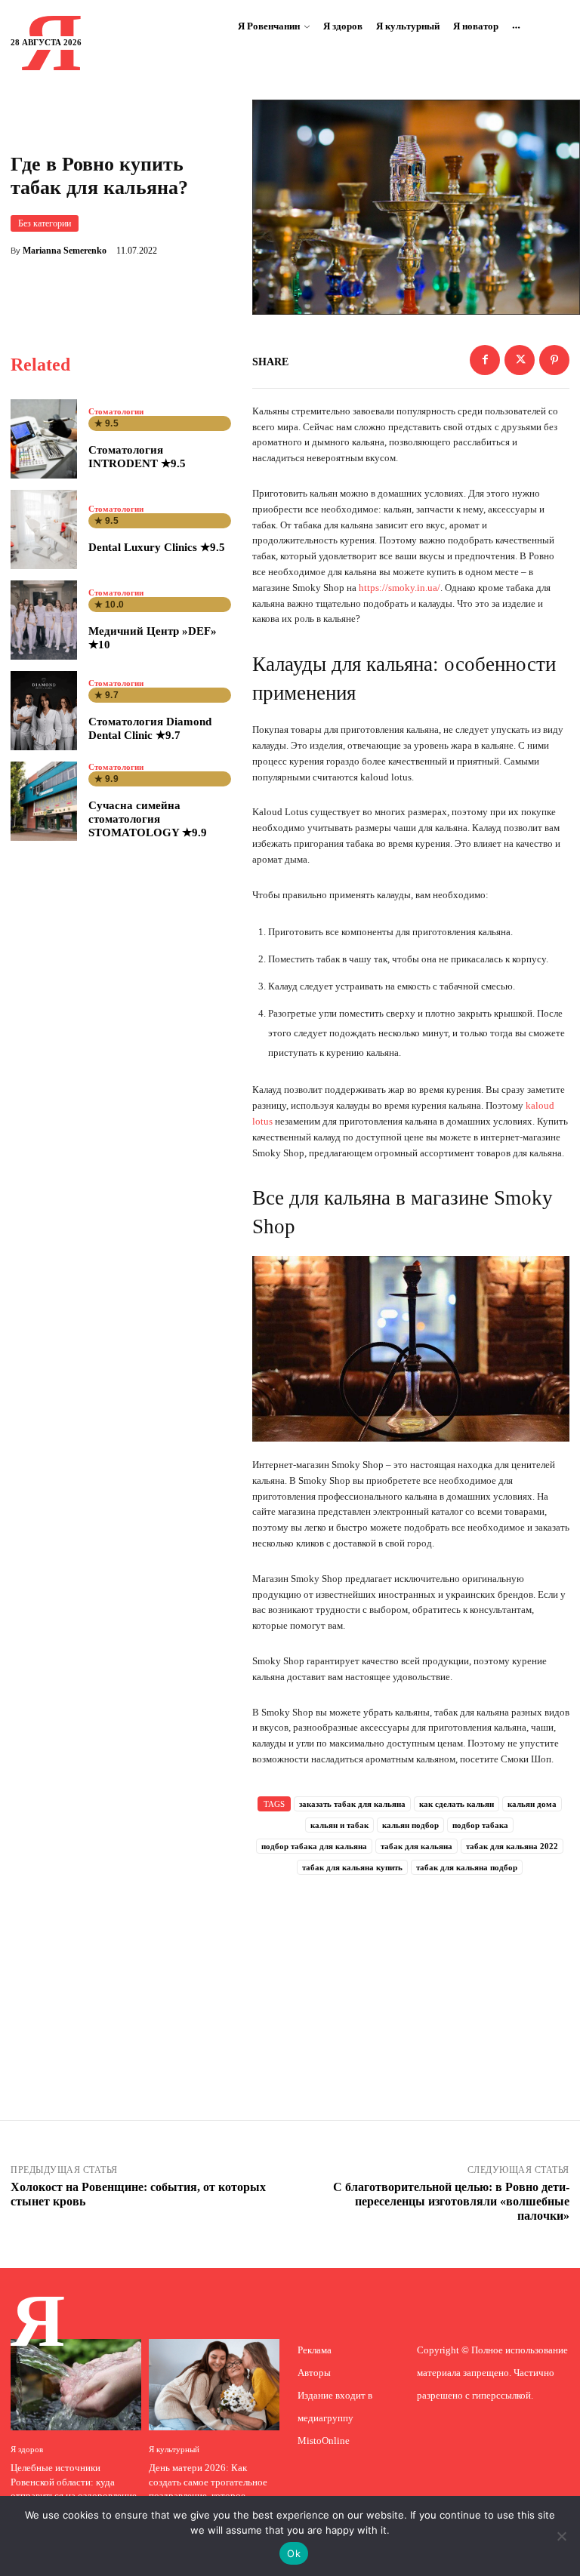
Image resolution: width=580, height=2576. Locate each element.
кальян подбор (410, 1825)
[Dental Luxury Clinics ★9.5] (44, 529)
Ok (294, 2553)
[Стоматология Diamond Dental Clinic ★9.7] (44, 711)
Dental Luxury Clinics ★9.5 (157, 547)
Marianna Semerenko (65, 251)
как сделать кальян (457, 1804)
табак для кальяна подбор (467, 1867)
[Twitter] (520, 360)
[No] (561, 2536)
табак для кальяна (416, 1846)
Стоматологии (116, 412)
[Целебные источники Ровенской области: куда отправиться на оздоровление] (76, 2385)
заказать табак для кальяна (352, 1804)
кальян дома (532, 1804)
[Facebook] (485, 360)
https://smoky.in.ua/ (400, 588)
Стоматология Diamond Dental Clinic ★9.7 (150, 728)
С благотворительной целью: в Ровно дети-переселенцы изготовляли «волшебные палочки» (451, 2201)
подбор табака (480, 1825)
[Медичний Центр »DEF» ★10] (44, 620)
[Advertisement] (411, 1977)
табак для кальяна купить (352, 1867)
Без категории (45, 223)
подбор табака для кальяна (314, 1846)
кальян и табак (339, 1825)
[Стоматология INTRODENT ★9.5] (44, 439)
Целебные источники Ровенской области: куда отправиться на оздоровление (74, 2481)
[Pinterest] (554, 360)
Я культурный (174, 2450)
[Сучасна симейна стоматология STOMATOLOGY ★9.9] (44, 801)
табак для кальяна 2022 (512, 1846)
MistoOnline (324, 2441)
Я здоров (27, 2450)
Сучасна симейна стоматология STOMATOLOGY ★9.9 (148, 819)
